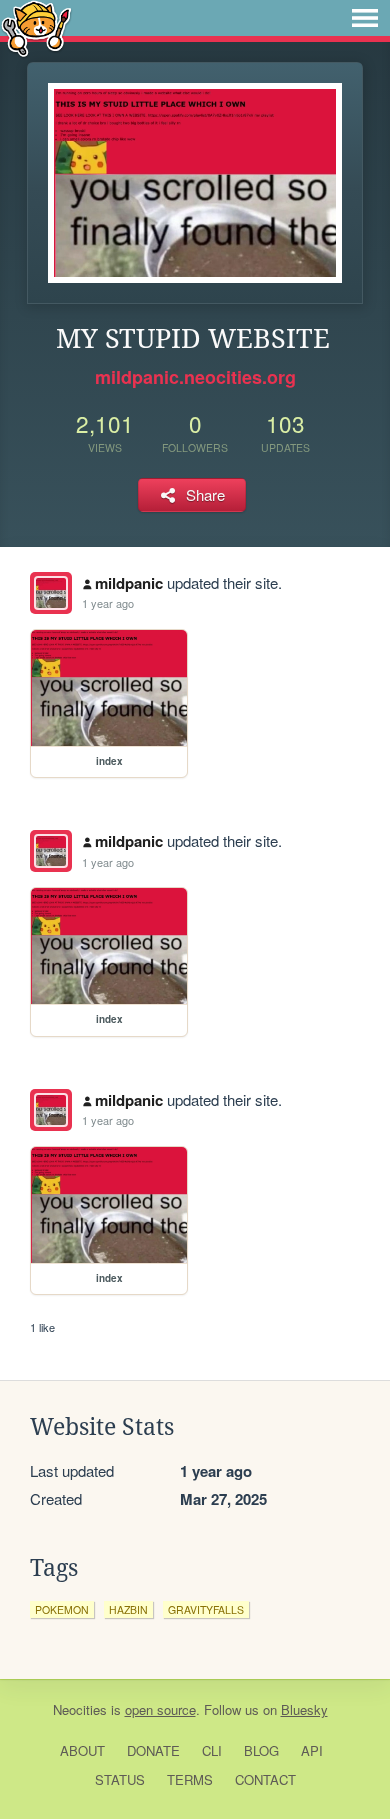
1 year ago (108, 603)
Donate (153, 1750)
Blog (261, 1750)
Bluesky (304, 1709)
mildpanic (129, 583)
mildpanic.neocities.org (195, 377)
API (312, 1750)
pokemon (62, 1609)
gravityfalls (206, 1609)
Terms (190, 1779)
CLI (212, 1750)
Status (120, 1779)
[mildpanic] (51, 593)
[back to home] (36, 27)
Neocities (80, 1709)
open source (160, 1709)
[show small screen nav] (365, 18)
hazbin (128, 1609)
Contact (265, 1779)
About (82, 1750)
